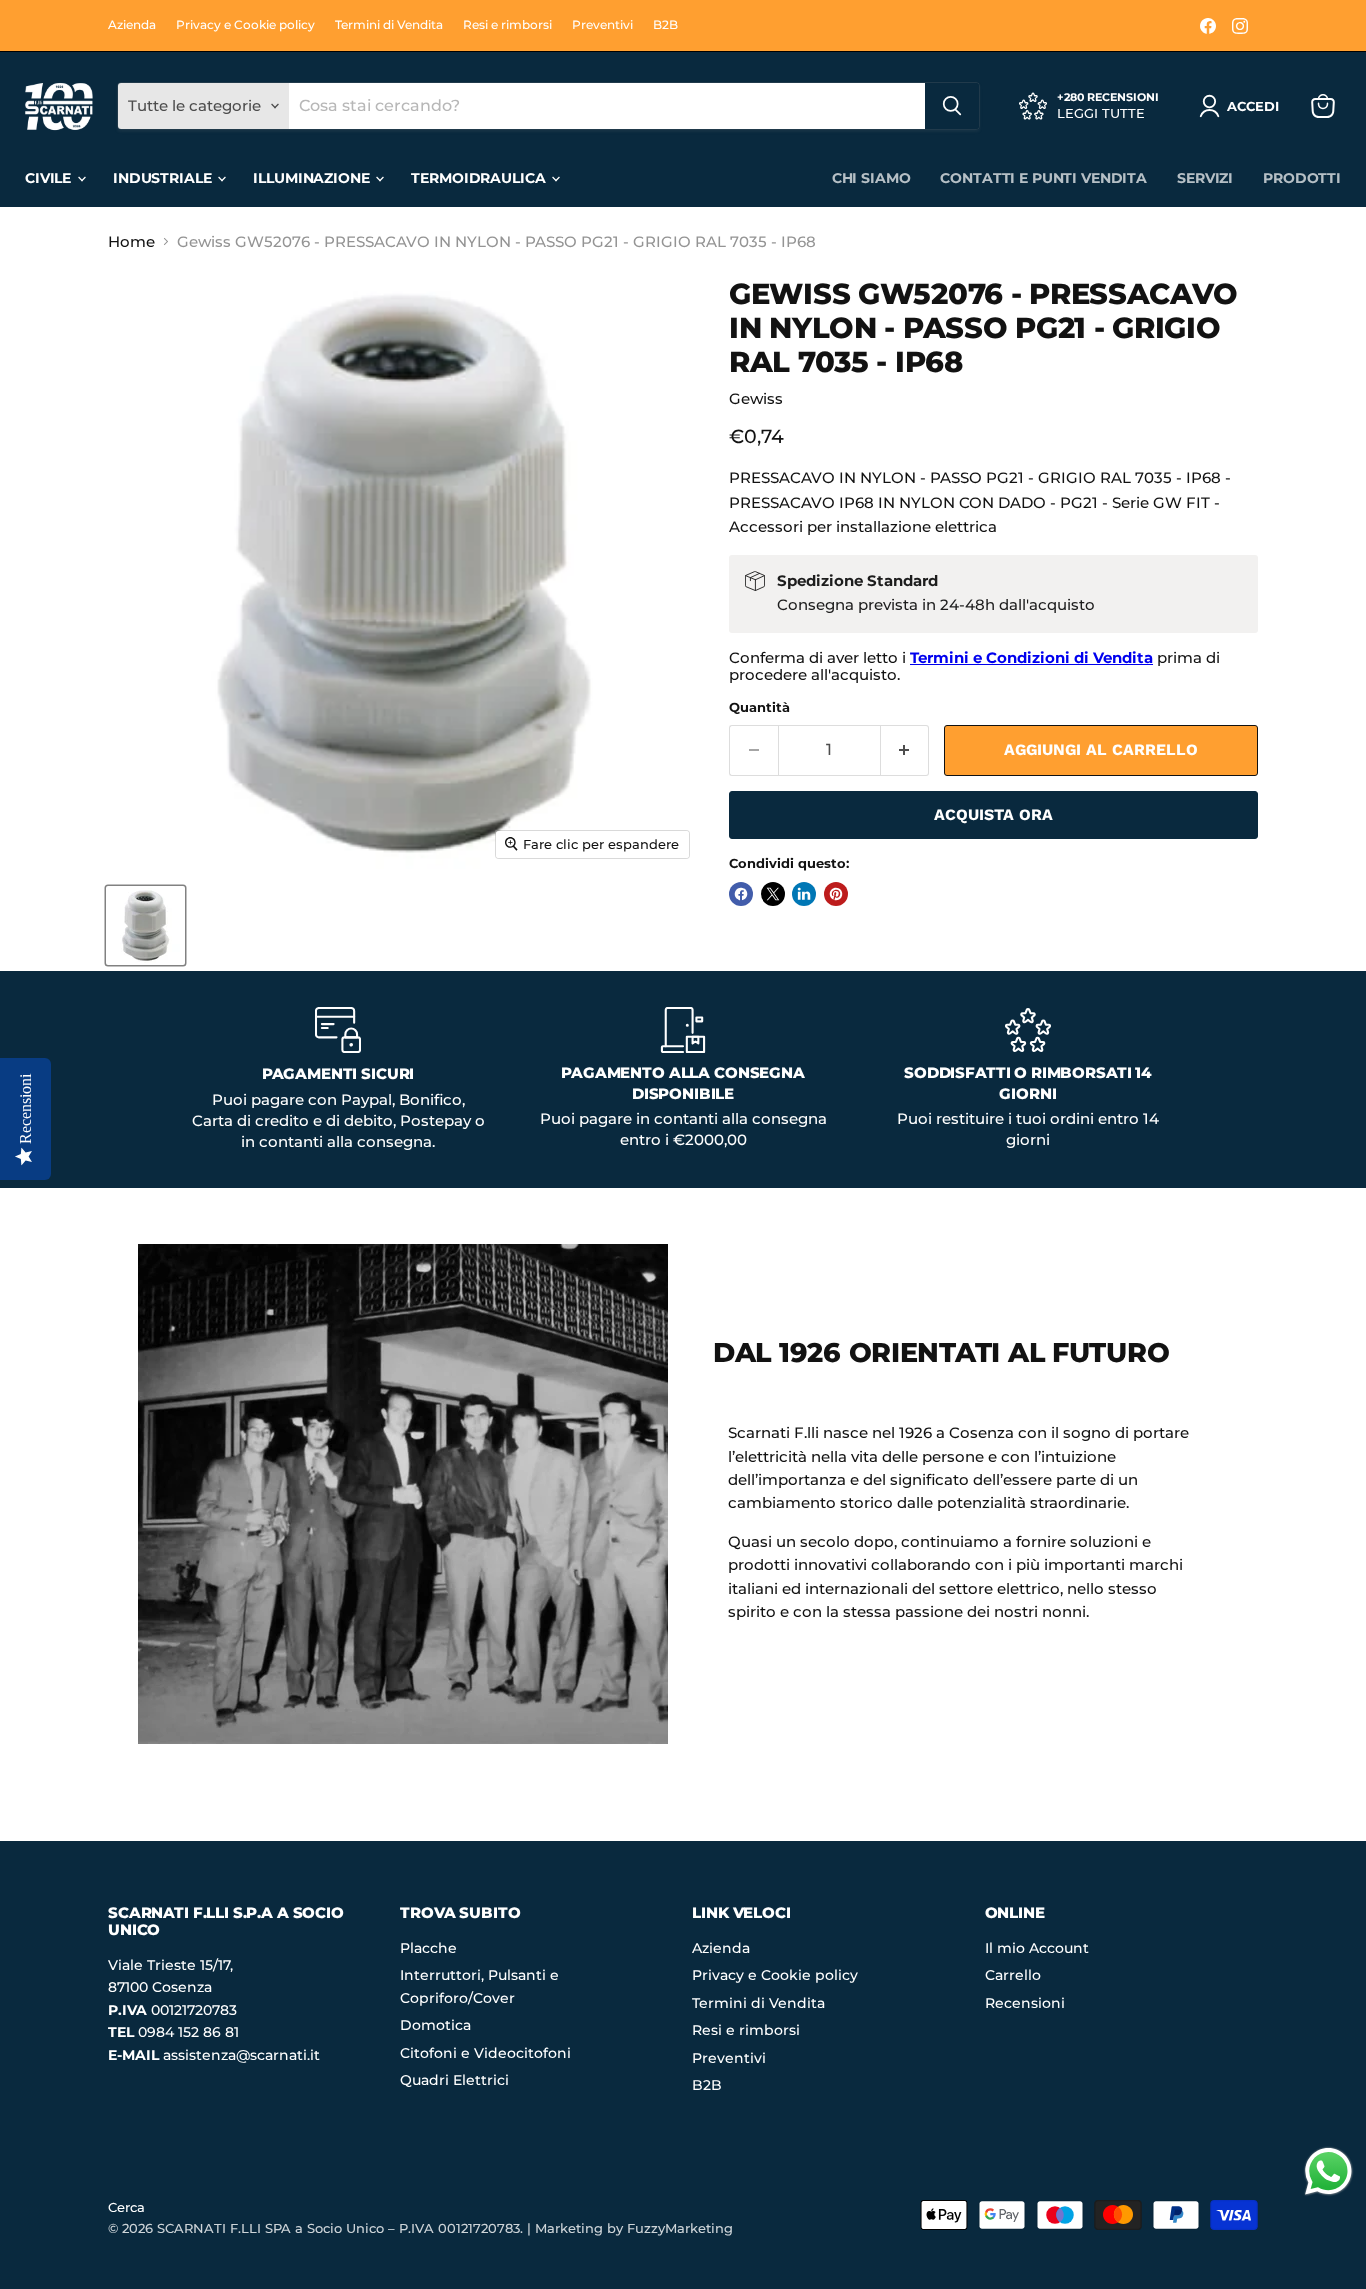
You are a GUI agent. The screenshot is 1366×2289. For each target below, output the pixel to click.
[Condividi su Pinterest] (836, 894)
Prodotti (1302, 178)
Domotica (435, 2025)
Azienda (132, 25)
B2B (665, 25)
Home (131, 241)
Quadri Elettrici (454, 2080)
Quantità (759, 707)
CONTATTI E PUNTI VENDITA (1043, 178)
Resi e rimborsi (507, 25)
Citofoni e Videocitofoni (485, 2053)
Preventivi (602, 25)
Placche (428, 1948)
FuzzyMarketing (680, 2228)
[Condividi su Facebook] (741, 894)
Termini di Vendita (389, 25)
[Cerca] (952, 106)
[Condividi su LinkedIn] (804, 894)
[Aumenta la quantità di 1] (905, 750)
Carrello (1013, 1975)
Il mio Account (1037, 1948)
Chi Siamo (871, 178)
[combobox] (607, 106)
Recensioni (1025, 2003)
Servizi (1205, 178)
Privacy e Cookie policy (245, 25)
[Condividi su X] (773, 894)
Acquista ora (993, 814)
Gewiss (756, 398)
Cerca (126, 2207)
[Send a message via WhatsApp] (1328, 2171)
